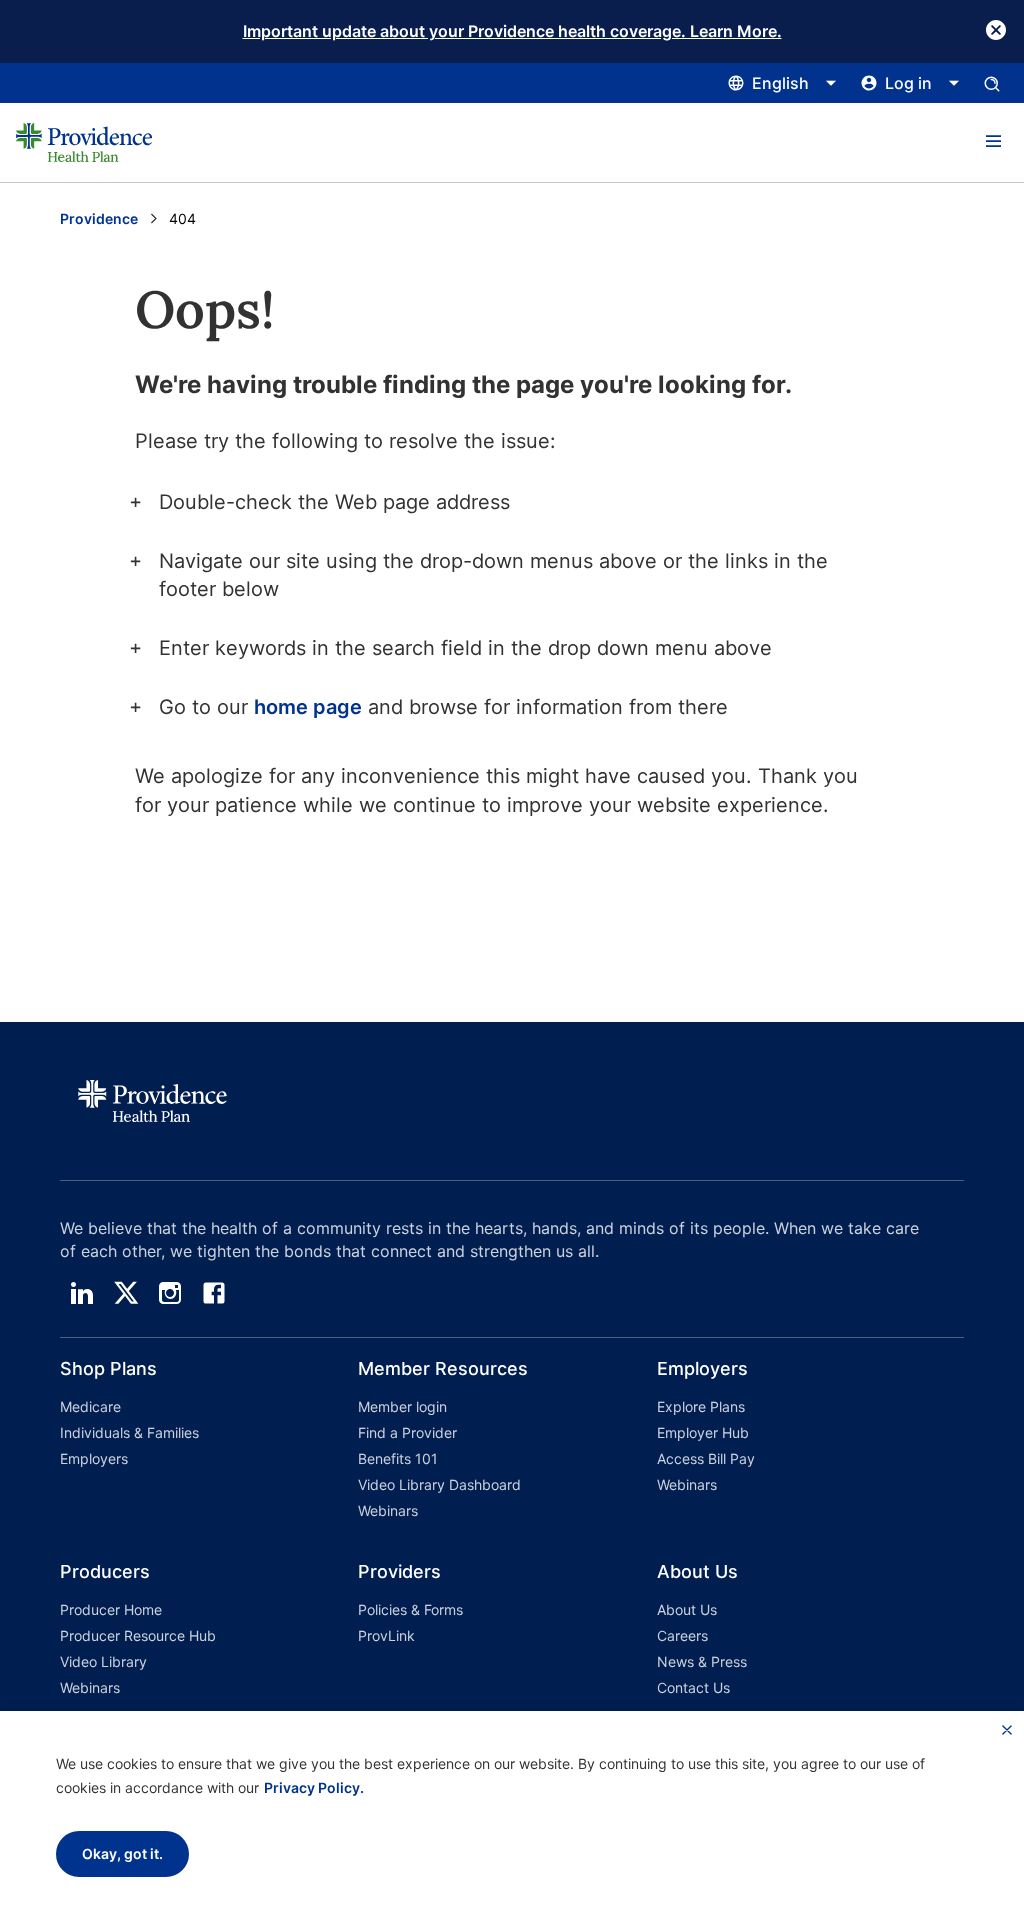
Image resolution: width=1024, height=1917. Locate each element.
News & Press (702, 1661)
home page (308, 707)
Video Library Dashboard (439, 1484)
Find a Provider (407, 1432)
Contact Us (693, 1687)
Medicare (90, 1406)
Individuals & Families (129, 1432)
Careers (682, 1635)
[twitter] (126, 1293)
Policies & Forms (410, 1609)
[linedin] (82, 1293)
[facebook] (214, 1293)
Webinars (388, 1510)
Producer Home (111, 1609)
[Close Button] (996, 30)
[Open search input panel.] (992, 83)
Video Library (103, 1661)
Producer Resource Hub (138, 1635)
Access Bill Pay (706, 1458)
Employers (94, 1458)
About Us (687, 1609)
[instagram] (170, 1293)
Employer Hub (703, 1432)
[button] (993, 142)
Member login (402, 1406)
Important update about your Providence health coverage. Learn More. (512, 31)
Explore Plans (701, 1406)
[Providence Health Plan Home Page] (84, 142)
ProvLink (386, 1635)
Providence (99, 218)
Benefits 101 (398, 1458)
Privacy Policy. (314, 1787)
